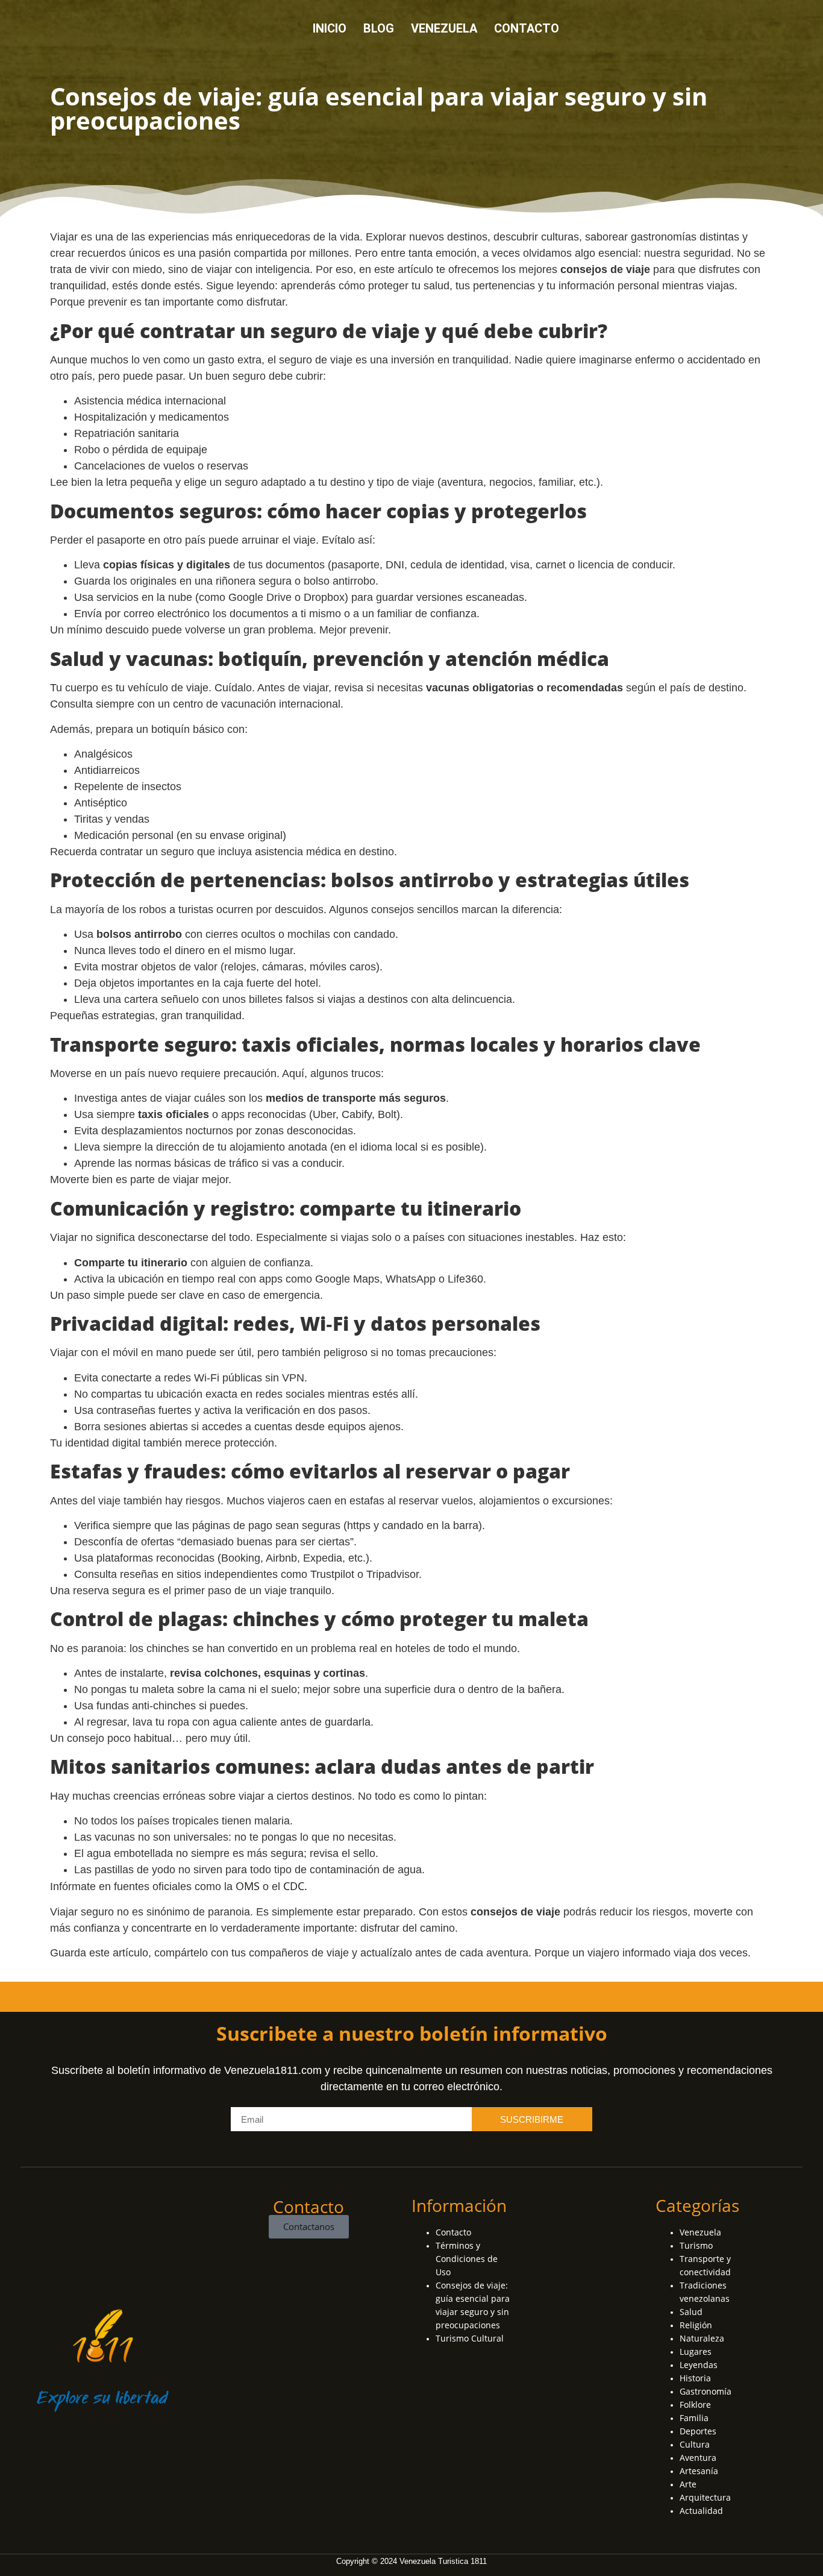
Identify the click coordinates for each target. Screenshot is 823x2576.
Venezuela (444, 28)
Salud (691, 2312)
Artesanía (699, 2471)
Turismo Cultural (470, 2338)
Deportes (698, 2431)
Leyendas (699, 2365)
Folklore (695, 2405)
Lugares (696, 2351)
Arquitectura (705, 2497)
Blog (379, 28)
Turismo (696, 2245)
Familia (694, 2418)
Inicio (330, 28)
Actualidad (701, 2511)
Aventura (698, 2458)
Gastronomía (706, 2391)
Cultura (695, 2444)
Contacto (527, 28)
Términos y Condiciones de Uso (467, 2259)
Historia (695, 2378)
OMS (249, 1886)
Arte (688, 2484)
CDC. (295, 1886)
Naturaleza (702, 2338)
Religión (696, 2325)
